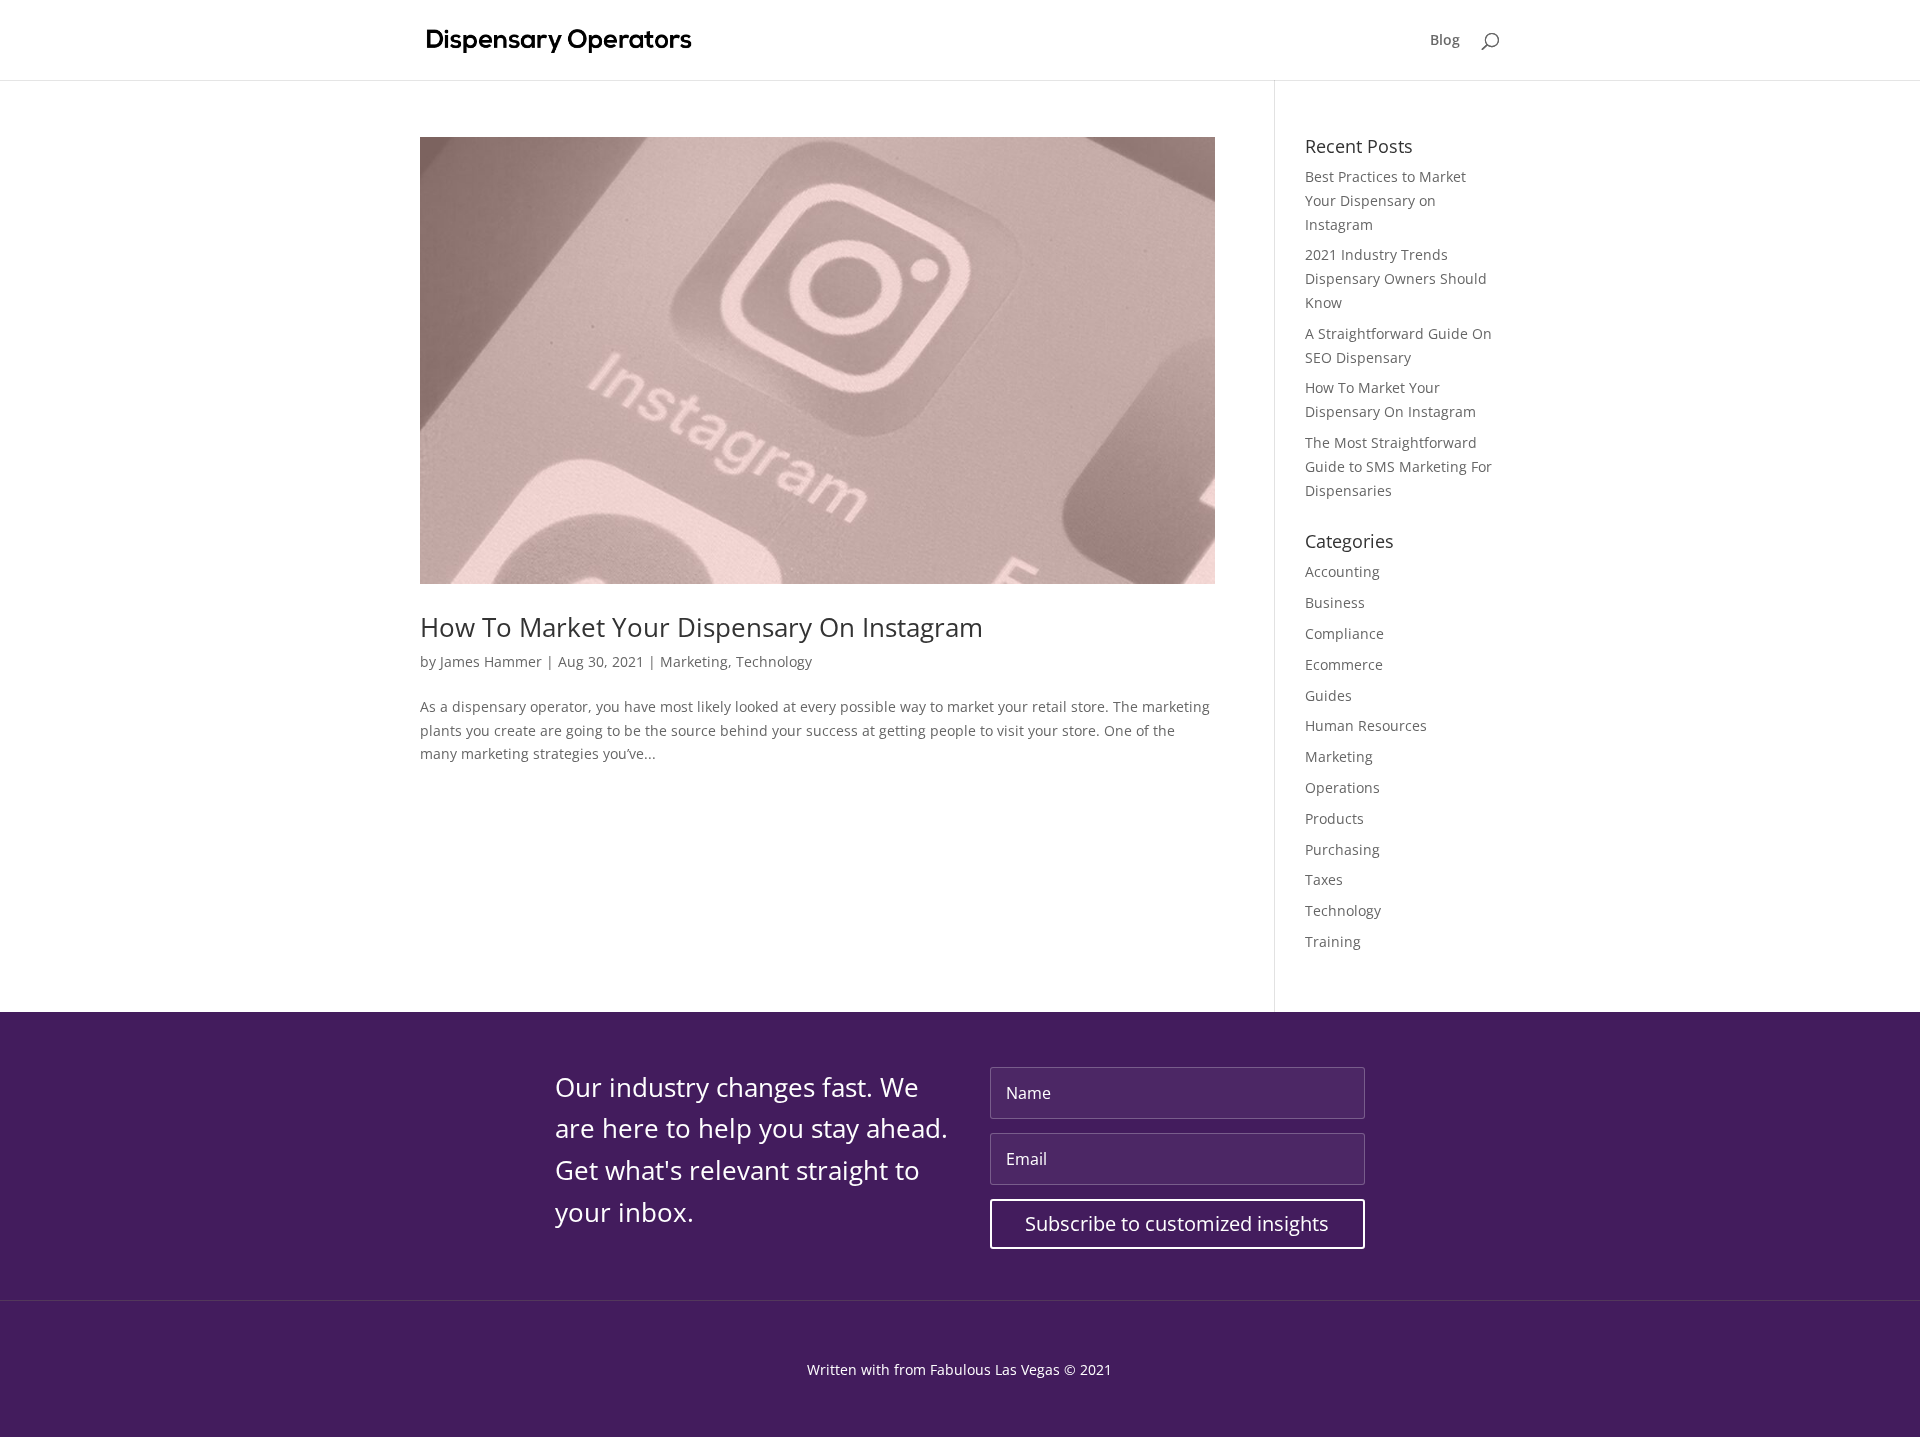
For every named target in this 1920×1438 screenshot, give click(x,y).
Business (1335, 602)
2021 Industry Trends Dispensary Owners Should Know (1396, 278)
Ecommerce (1344, 664)
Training (1333, 941)
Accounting (1342, 571)
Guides (1328, 695)
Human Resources (1366, 725)
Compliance (1344, 633)
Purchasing (1342, 849)
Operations (1342, 787)
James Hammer (491, 661)
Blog (1445, 41)
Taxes (1324, 879)
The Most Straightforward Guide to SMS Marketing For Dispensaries (1398, 466)
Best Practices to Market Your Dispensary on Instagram (1385, 200)
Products (1334, 818)
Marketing (694, 661)
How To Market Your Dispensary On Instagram (701, 627)
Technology (774, 661)
